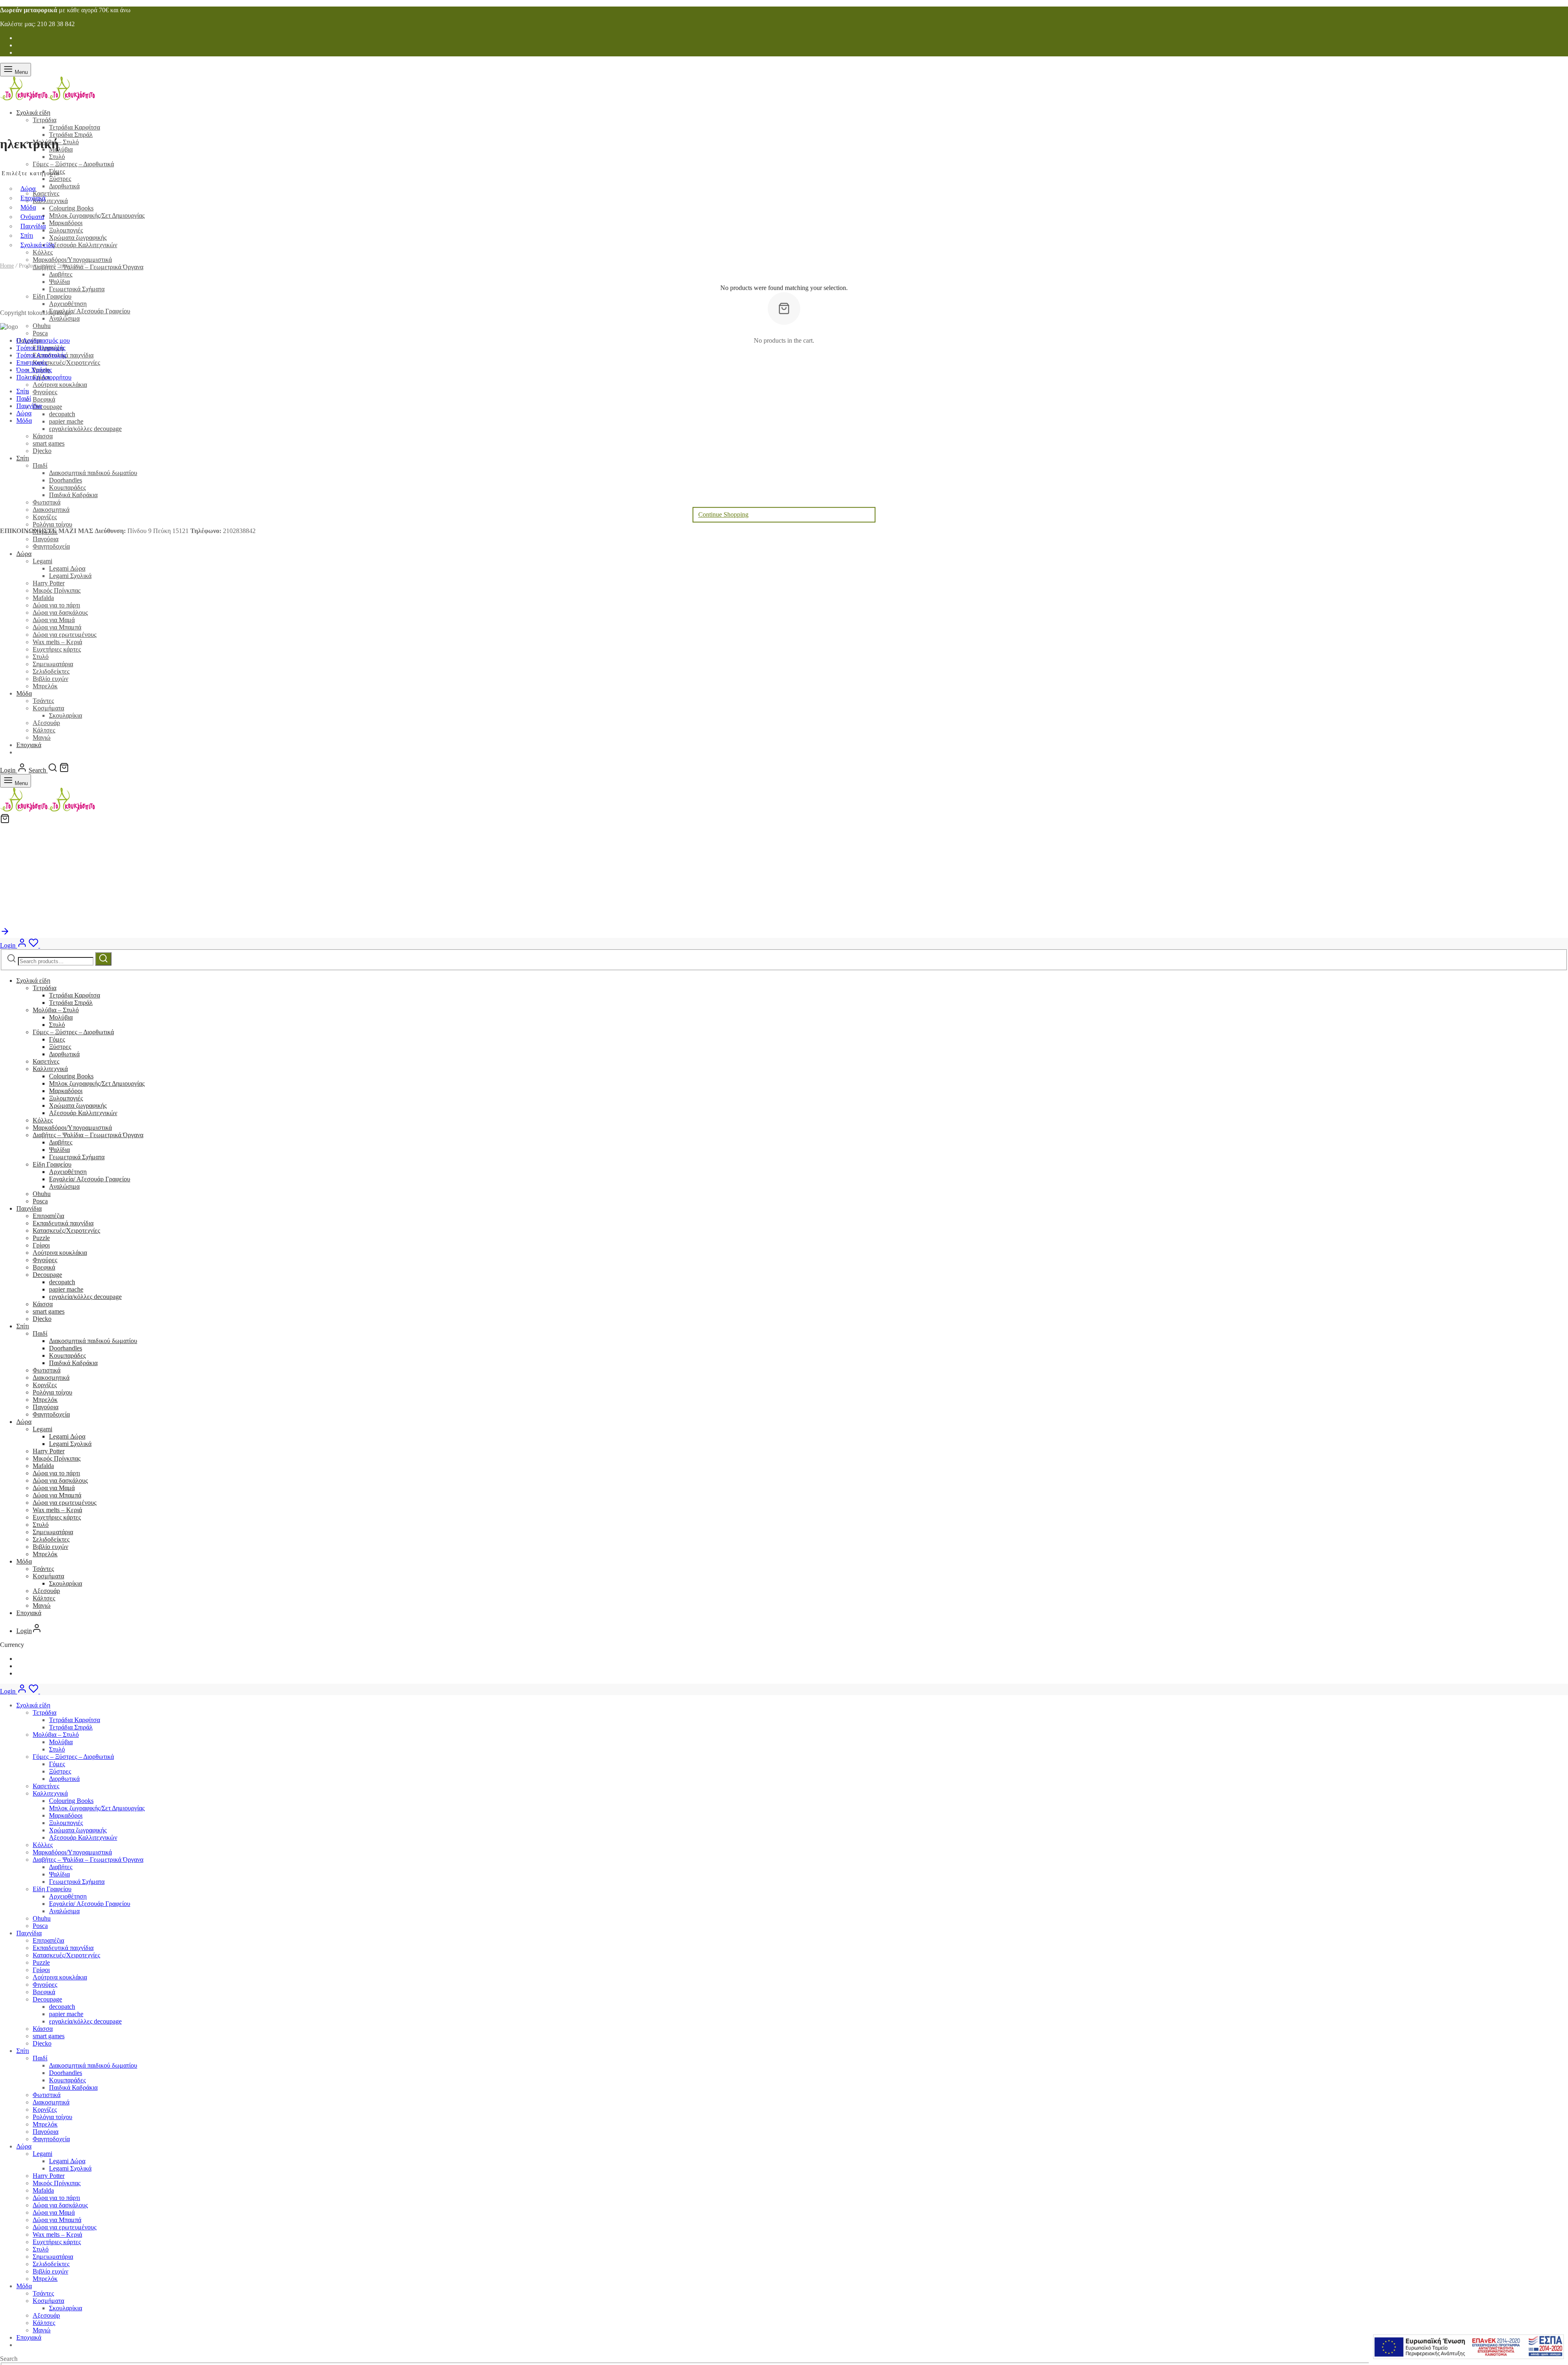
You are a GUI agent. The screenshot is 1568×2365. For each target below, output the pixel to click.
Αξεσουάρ (46, 723)
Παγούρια (46, 539)
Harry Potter (49, 583)
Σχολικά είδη (33, 113)
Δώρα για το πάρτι (56, 605)
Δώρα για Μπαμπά (57, 627)
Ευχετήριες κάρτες (57, 649)
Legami (42, 561)
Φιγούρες (45, 1260)
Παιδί (40, 1333)
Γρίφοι (41, 1245)
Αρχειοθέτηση (68, 1172)
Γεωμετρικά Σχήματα (77, 1157)
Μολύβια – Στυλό (56, 1010)
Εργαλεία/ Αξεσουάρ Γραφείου (90, 1179)
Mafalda (43, 598)
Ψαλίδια (59, 1150)
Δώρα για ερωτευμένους (65, 635)
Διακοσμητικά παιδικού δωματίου (93, 1341)
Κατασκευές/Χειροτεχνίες (66, 1230)
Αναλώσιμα (64, 1186)
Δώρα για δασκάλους (60, 612)
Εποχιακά (29, 745)
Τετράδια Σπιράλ (71, 135)
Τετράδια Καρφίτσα (75, 127)
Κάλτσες (44, 730)
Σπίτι (23, 1326)
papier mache (66, 1289)
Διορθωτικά (64, 1054)
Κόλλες (43, 1120)
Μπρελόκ (45, 686)
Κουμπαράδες (67, 1355)
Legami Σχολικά (70, 576)
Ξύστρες (60, 1047)
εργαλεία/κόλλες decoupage (85, 1297)
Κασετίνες (46, 1061)
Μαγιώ (42, 737)
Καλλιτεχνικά (50, 1069)
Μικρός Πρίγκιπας (57, 590)
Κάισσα (43, 1304)
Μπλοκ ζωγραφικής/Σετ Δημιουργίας (97, 1083)
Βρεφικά (44, 1267)
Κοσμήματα (48, 708)
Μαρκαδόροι (66, 1091)
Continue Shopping (723, 514)
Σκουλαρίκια (66, 715)
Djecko (42, 1319)
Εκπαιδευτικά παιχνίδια (63, 1223)
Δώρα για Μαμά (54, 620)
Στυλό (41, 657)
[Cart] (64, 770)
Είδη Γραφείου (52, 1164)
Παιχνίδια (29, 1208)
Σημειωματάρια (53, 664)
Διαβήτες (61, 1142)
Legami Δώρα (67, 568)
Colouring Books (71, 1076)
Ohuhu (42, 1194)
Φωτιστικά (47, 1370)
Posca (40, 1201)
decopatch (62, 1282)
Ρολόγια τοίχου (52, 1392)
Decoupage (47, 1275)
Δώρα (24, 554)
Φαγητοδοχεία (51, 546)
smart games (49, 1311)
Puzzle (41, 1238)
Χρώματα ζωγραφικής (78, 1106)
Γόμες (57, 1039)
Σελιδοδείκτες (51, 671)
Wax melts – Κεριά (57, 642)
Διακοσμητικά (51, 1378)
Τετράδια (45, 120)
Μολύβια (61, 1017)
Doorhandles (66, 1348)
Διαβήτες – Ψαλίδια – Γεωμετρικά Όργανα (88, 1135)
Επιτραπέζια (48, 1216)
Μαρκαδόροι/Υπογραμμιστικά (72, 1128)
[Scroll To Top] (5, 934)
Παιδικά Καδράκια (73, 1363)
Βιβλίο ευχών (50, 679)
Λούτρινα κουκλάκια (60, 1253)
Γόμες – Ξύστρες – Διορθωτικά (73, 1032)
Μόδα (24, 693)
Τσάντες (43, 701)
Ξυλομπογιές (66, 1098)
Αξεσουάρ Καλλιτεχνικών (83, 1113)
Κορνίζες (45, 1385)
